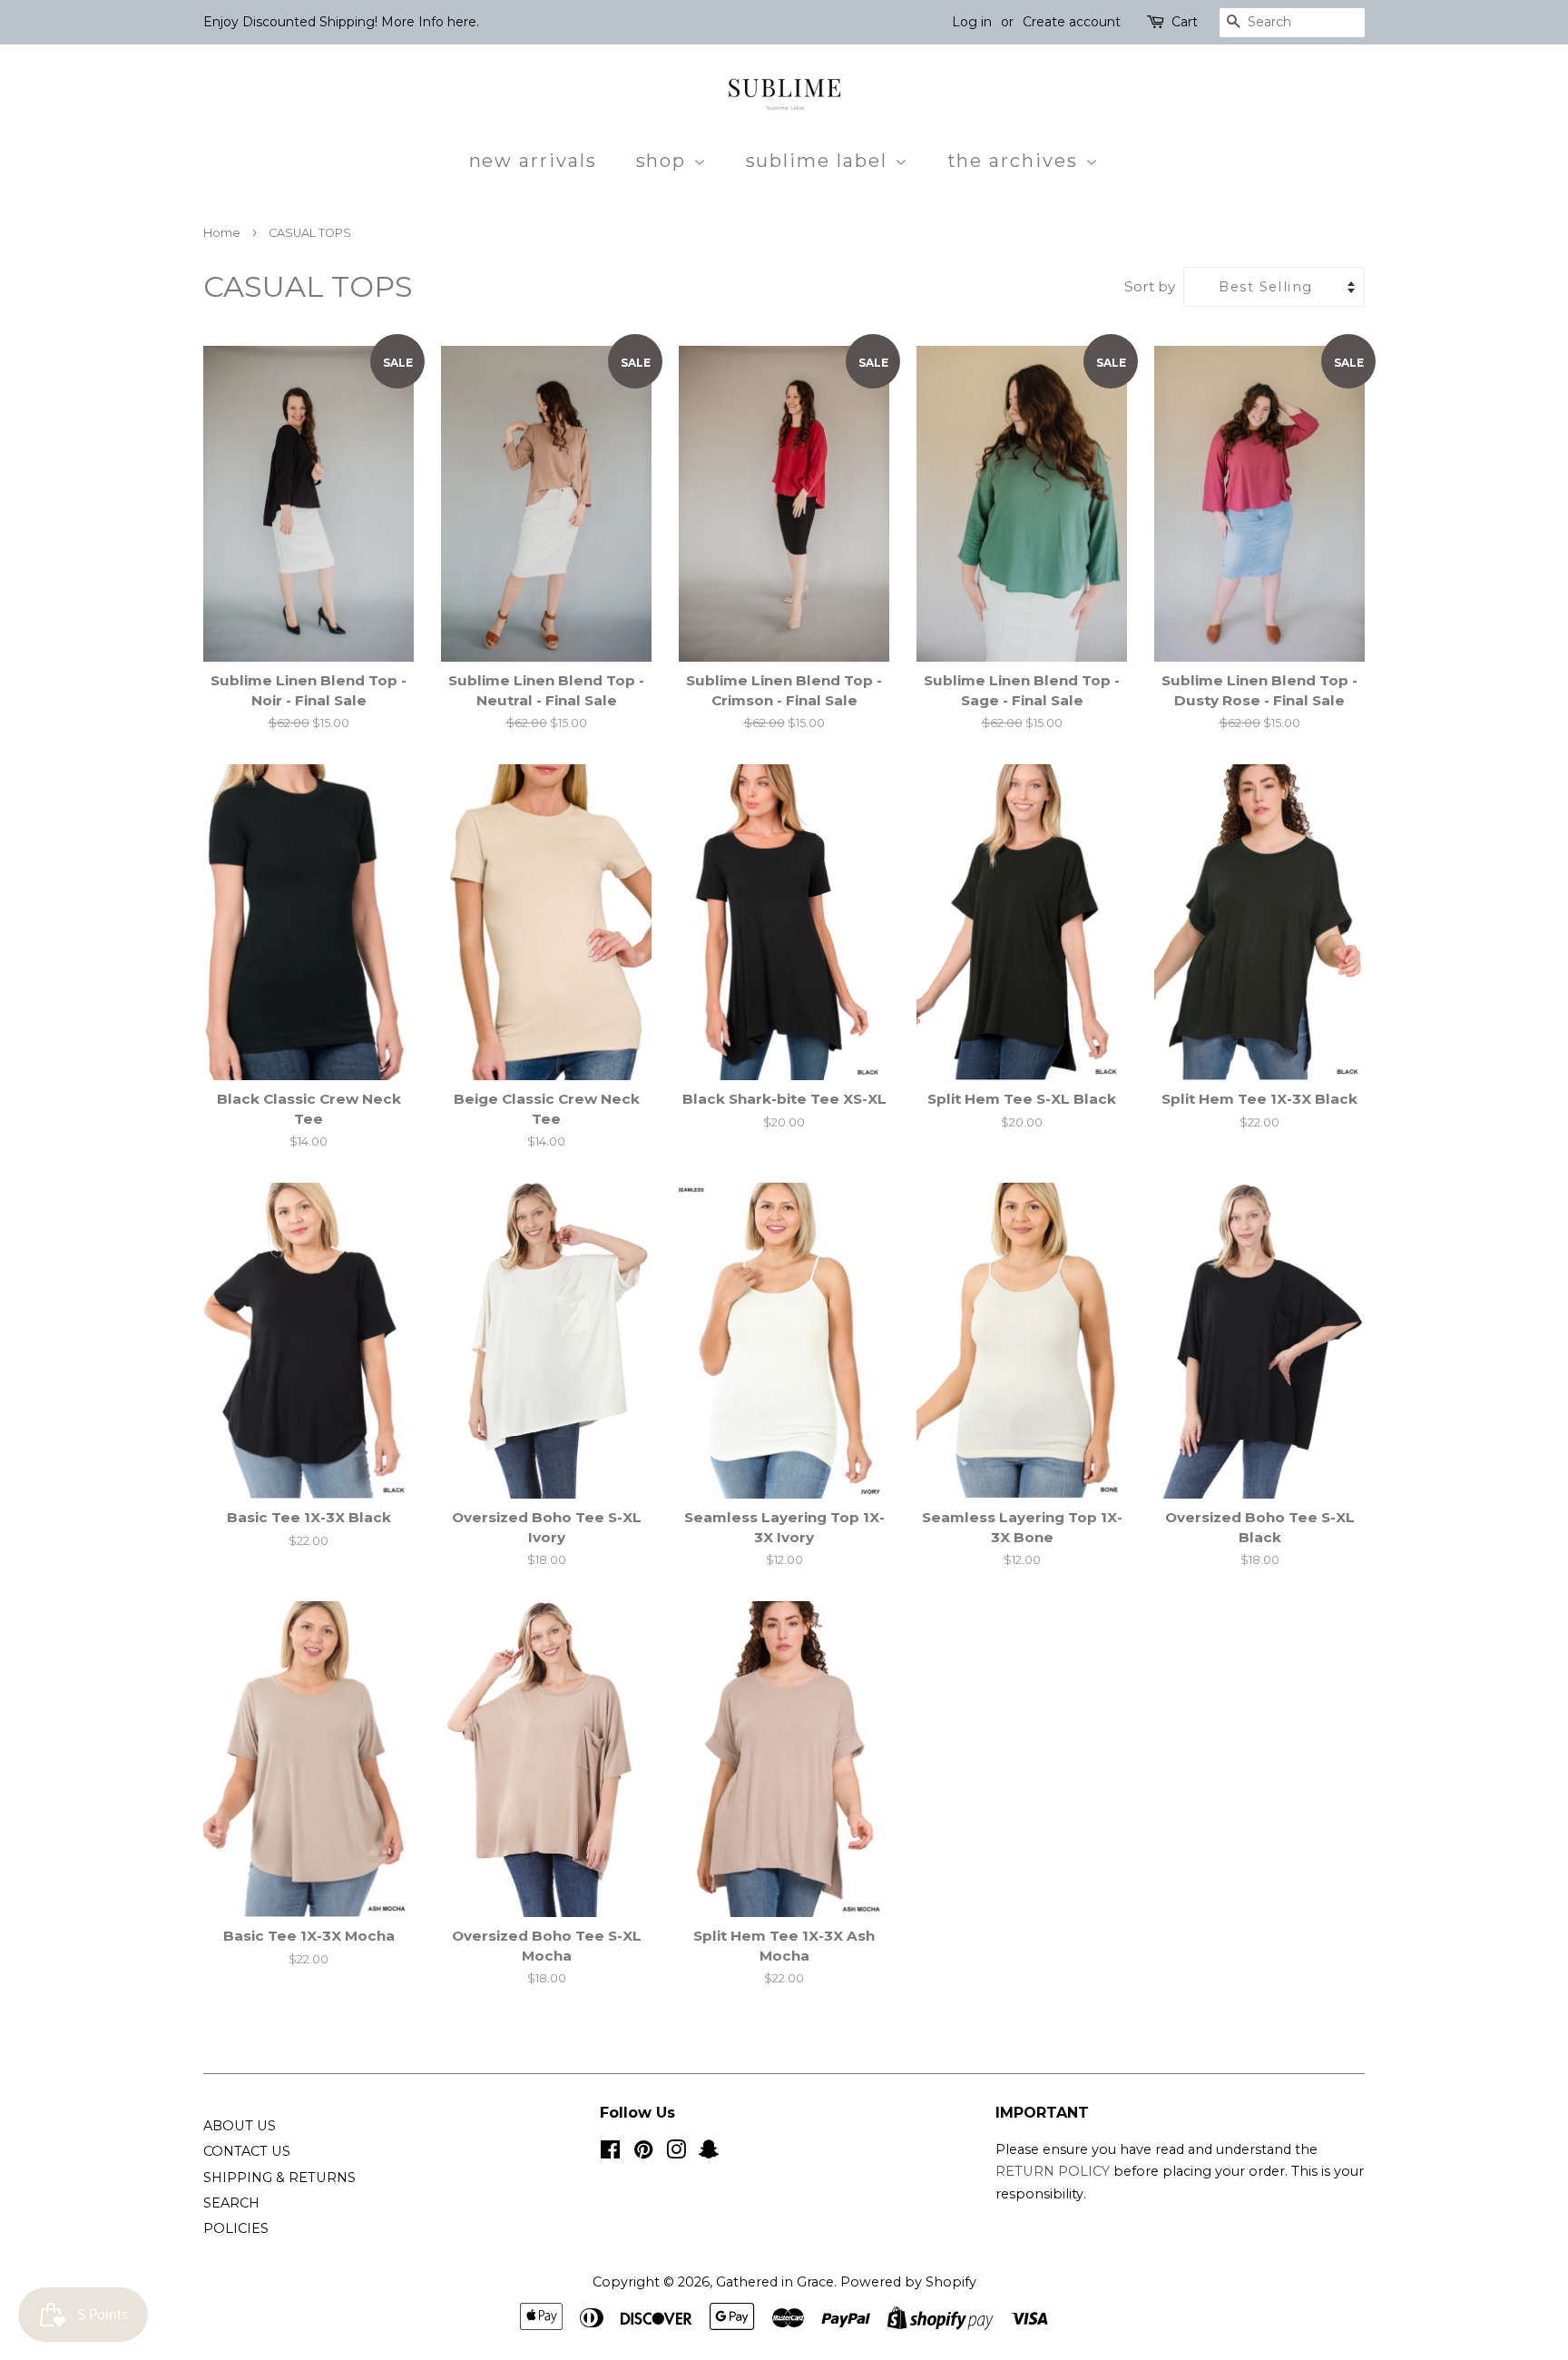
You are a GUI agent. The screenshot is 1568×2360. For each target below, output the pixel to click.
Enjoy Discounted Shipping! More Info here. (341, 22)
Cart (1185, 22)
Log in (972, 22)
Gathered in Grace (775, 2282)
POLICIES (236, 2228)
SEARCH (231, 2203)
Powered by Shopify (908, 2282)
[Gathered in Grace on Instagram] (676, 2153)
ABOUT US (240, 2126)
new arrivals (534, 161)
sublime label (820, 161)
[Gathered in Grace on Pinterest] (643, 2153)
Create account (1072, 22)
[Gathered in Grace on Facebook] (610, 2153)
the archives (1016, 161)
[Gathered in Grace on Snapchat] (709, 2153)
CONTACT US (247, 2151)
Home (222, 233)
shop (665, 161)
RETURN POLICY (1054, 2171)
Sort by (1150, 286)
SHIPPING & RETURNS (279, 2178)
